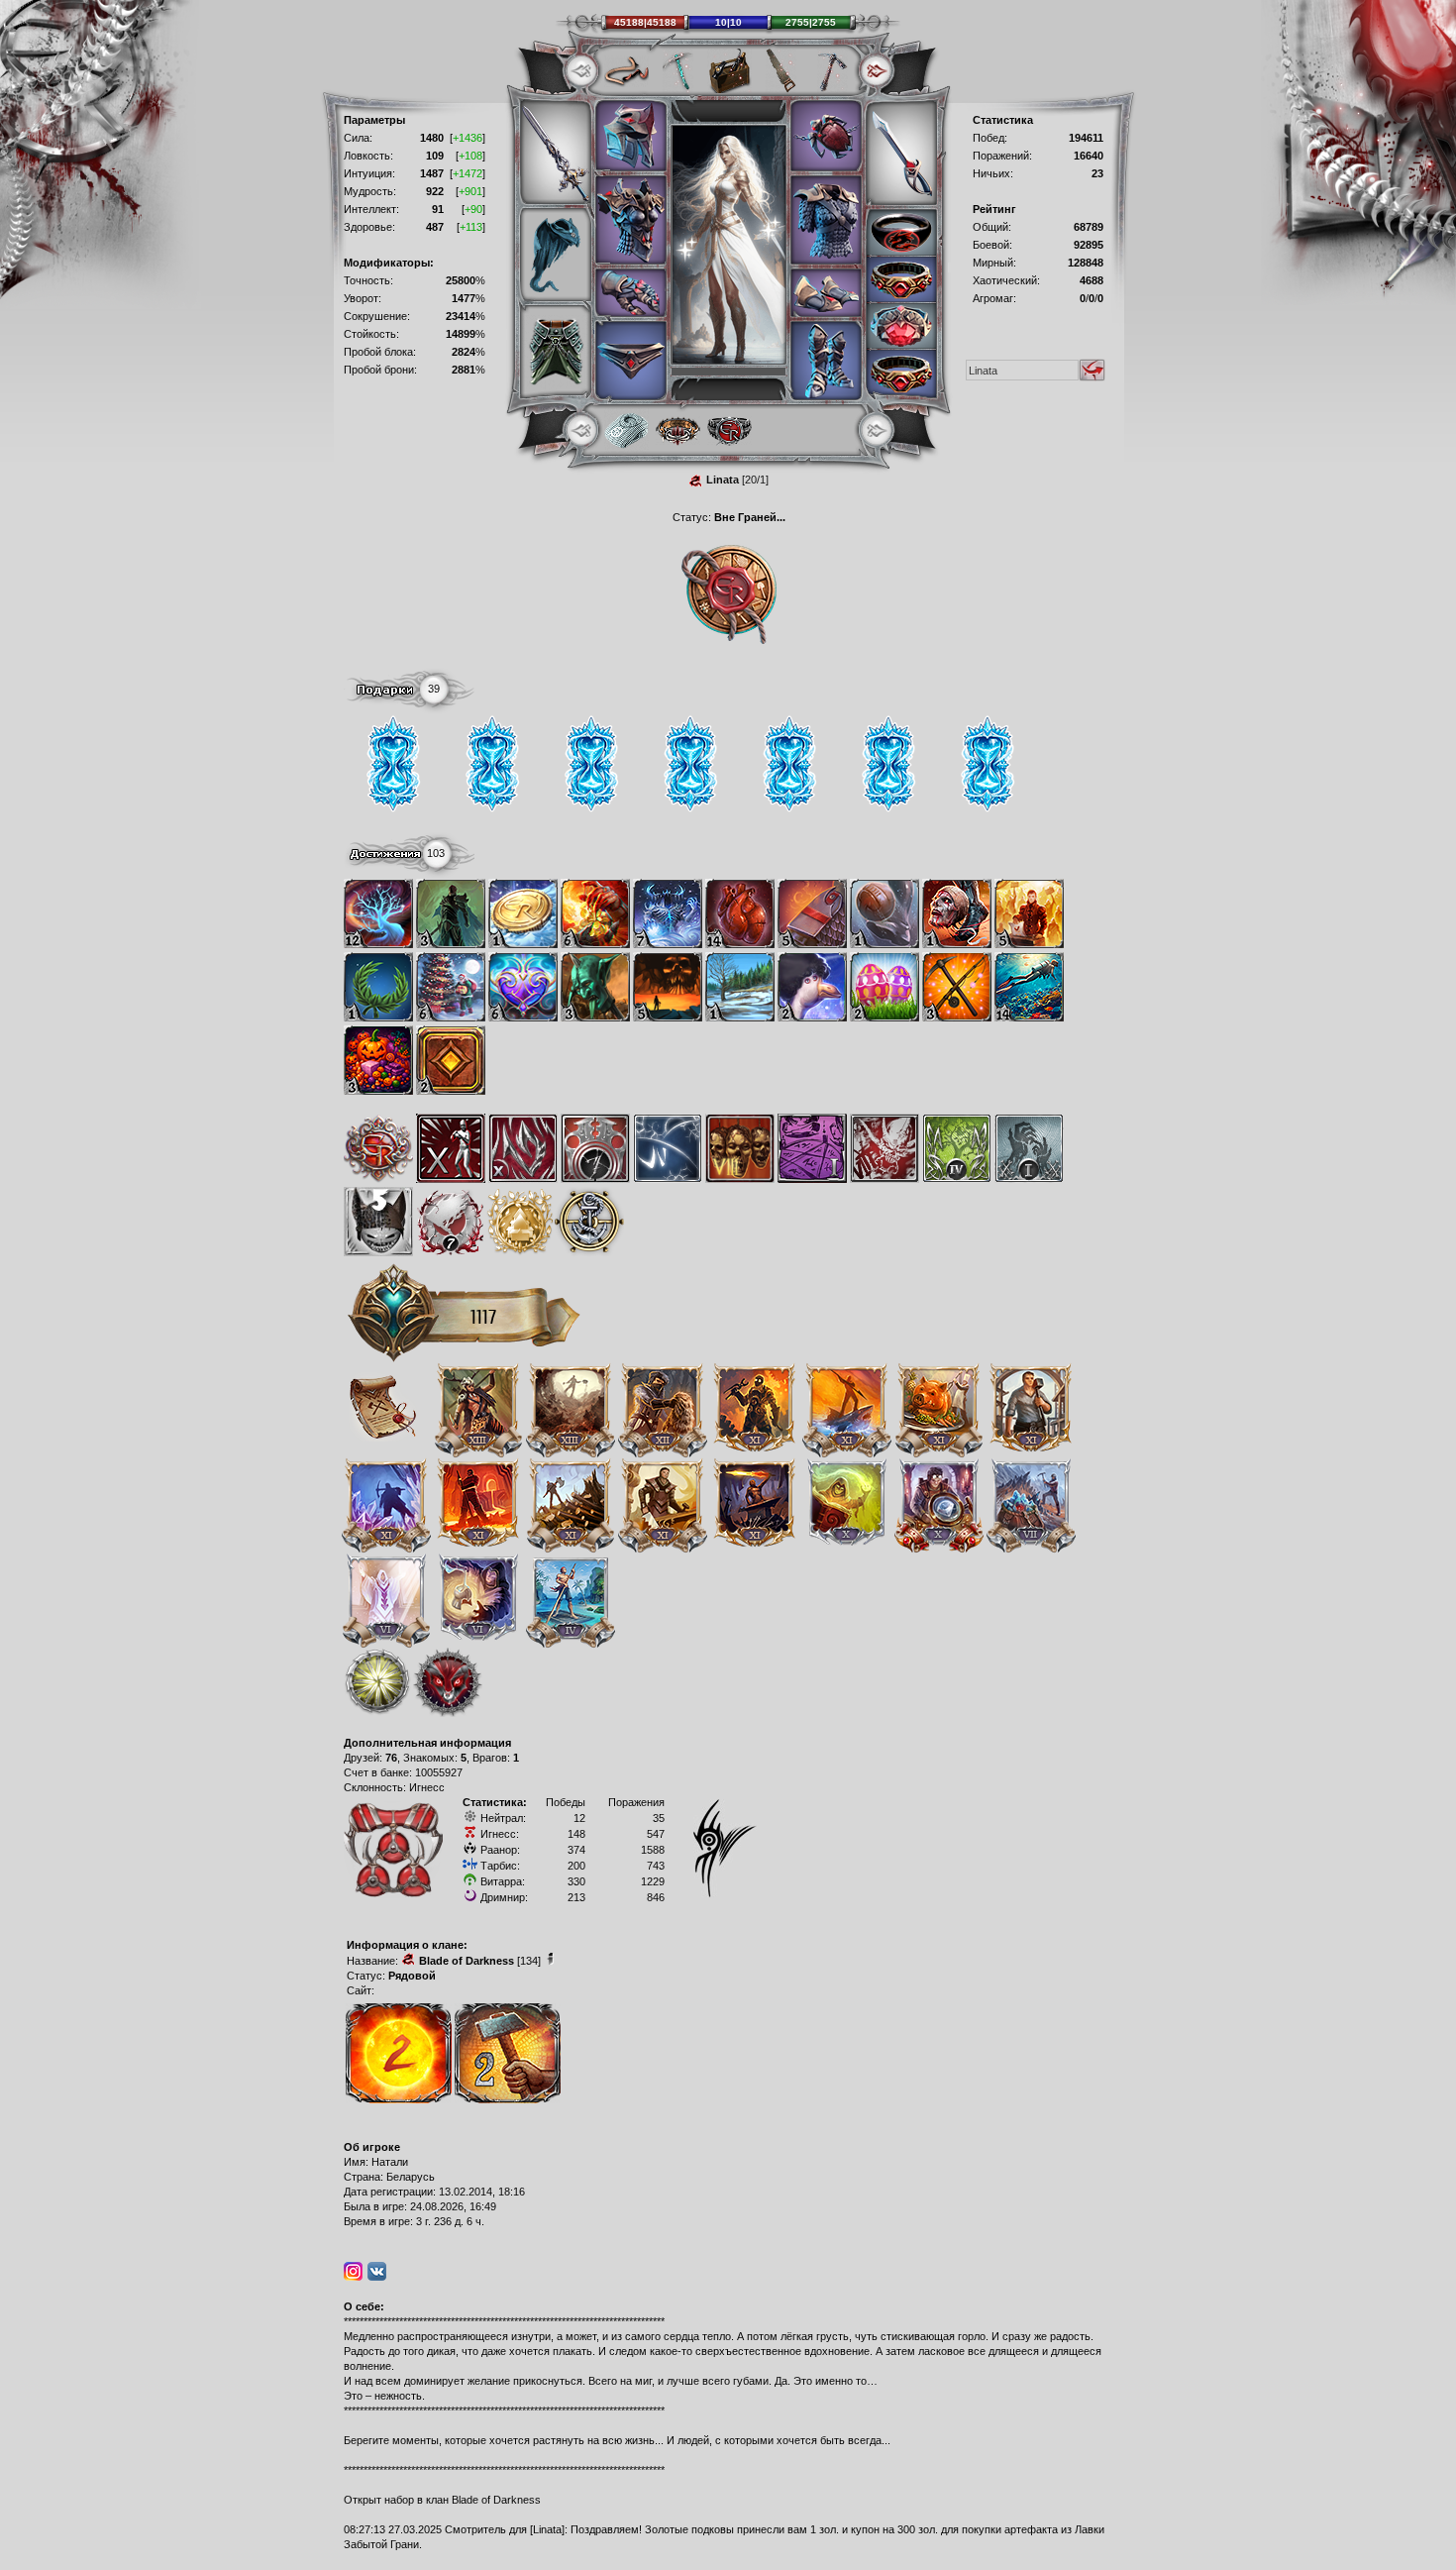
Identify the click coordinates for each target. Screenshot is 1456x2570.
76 (391, 1758)
